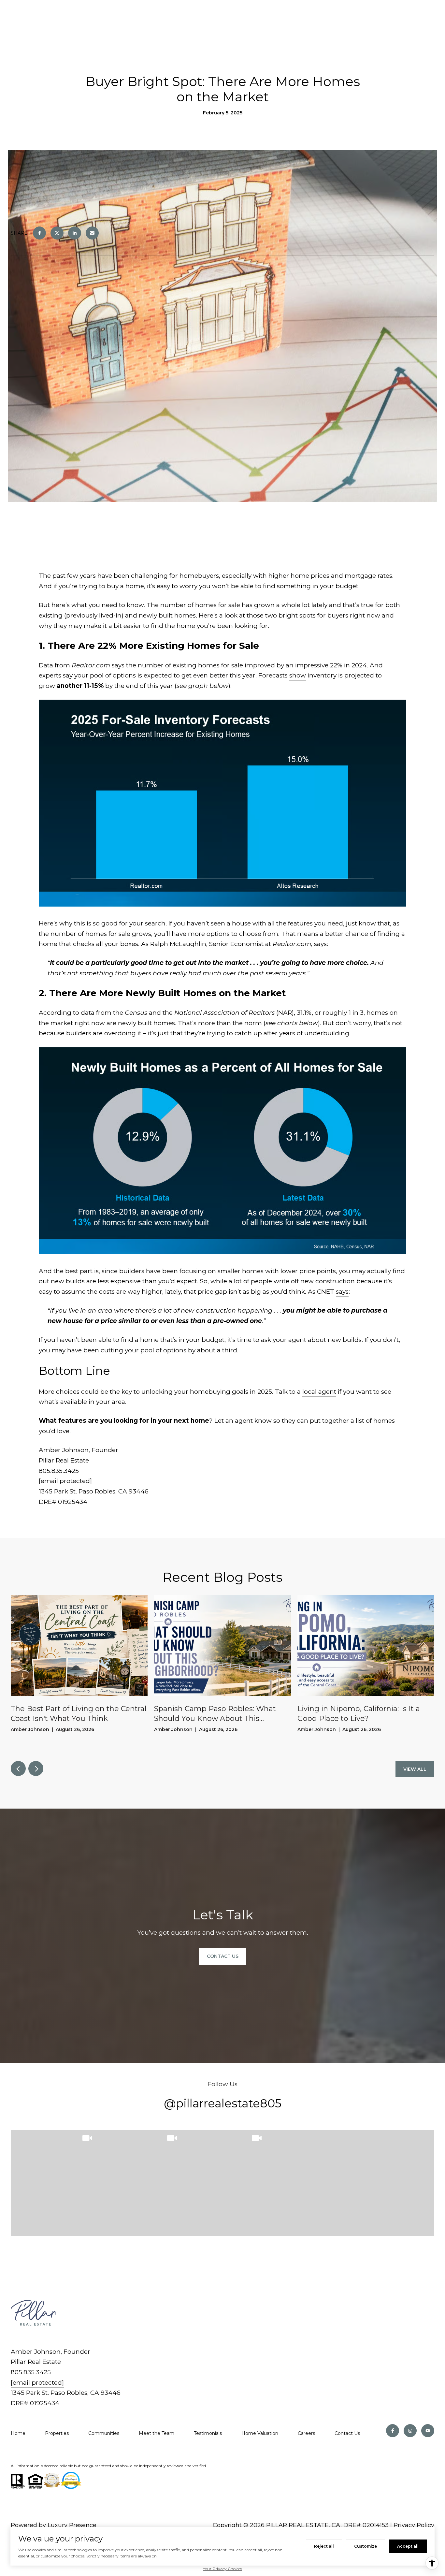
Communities (104, 2433)
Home (18, 2433)
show (298, 675)
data (88, 1013)
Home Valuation (260, 2433)
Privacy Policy (414, 2525)
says (320, 944)
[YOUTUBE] (428, 2431)
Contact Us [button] (223, 1956)
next (36, 1768)
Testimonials (208, 2433)
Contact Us (347, 2433)
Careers (306, 2433)
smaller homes (241, 1271)
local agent (319, 1392)
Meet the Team (157, 2433)
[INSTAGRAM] (410, 2431)
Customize (366, 2546)
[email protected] (65, 1481)
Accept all (408, 2546)
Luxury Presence (72, 2525)
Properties (57, 2433)
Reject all (324, 2546)
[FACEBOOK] (393, 2431)
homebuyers (199, 576)
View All (415, 1769)
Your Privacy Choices (223, 2569)
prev (18, 1768)
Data (46, 665)
